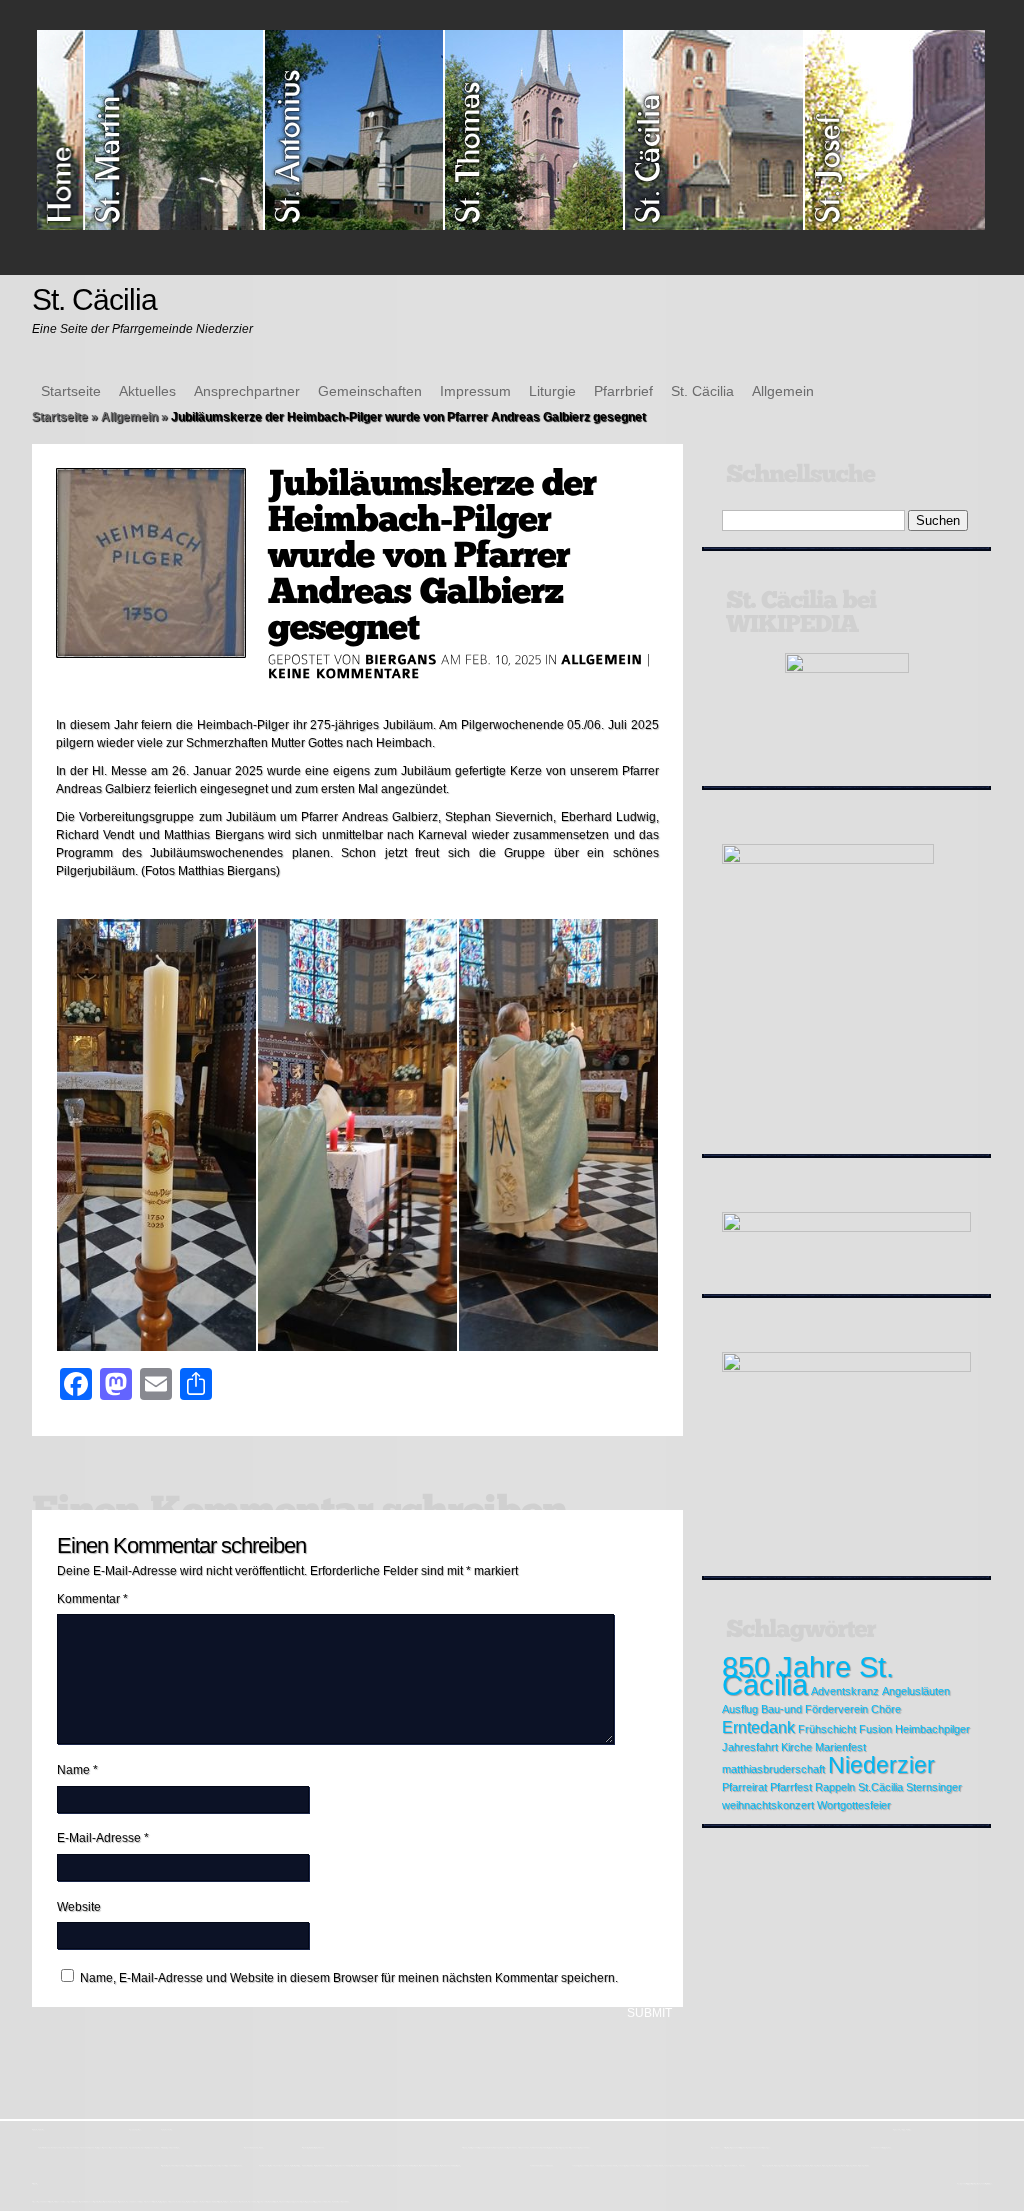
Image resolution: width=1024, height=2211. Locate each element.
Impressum (475, 391)
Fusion (875, 1729)
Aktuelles (147, 391)
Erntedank (758, 1727)
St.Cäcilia (880, 1787)
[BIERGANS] (401, 659)
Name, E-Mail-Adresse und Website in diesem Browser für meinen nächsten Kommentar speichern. (349, 1978)
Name (77, 1770)
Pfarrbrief (623, 391)
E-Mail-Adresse (103, 1838)
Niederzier (881, 1765)
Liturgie (552, 391)
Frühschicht (827, 1729)
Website (79, 1907)
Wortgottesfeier (854, 1805)
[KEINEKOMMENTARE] (344, 673)
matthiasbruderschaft (773, 1769)
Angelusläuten (916, 1691)
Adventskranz (845, 1691)
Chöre (886, 1709)
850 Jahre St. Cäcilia (808, 1675)
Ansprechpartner (247, 391)
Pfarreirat (744, 1787)
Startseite (71, 391)
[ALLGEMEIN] (602, 659)
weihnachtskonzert (768, 1805)
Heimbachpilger (932, 1729)
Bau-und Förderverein (814, 1709)
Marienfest (840, 1747)
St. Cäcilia (702, 391)
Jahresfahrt (750, 1747)
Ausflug (740, 1709)
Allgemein (783, 391)
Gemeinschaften (370, 391)
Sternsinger (934, 1787)
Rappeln (835, 1787)
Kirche (796, 1747)
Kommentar (92, 1599)
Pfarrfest (791, 1787)
